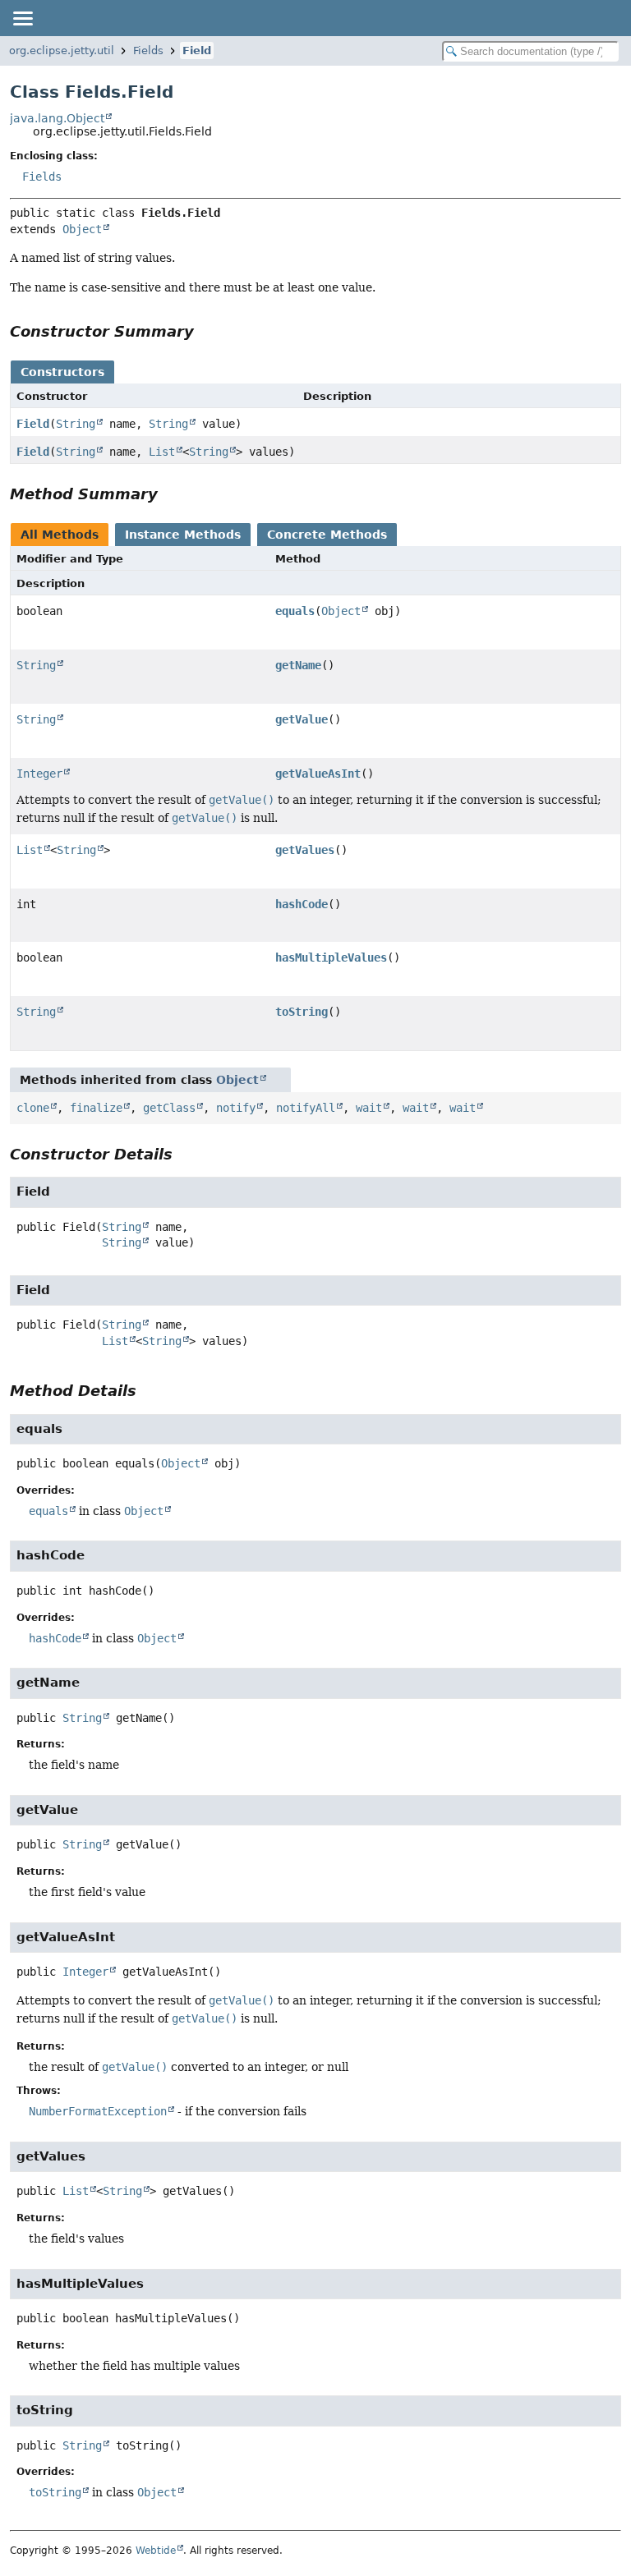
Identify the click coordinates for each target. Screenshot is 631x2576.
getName (298, 665)
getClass (169, 1108)
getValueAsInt (318, 774)
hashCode (302, 904)
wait (369, 1108)
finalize (96, 1108)
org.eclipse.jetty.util (62, 51)
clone (33, 1108)
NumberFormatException (98, 2111)
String (76, 424)
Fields (148, 51)
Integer (39, 774)
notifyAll (306, 1108)
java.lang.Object (57, 118)
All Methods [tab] (60, 535)
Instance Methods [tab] (183, 535)
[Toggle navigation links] (22, 18)
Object (82, 229)
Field (197, 51)
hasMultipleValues (331, 957)
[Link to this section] (205, 331)
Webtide (156, 2551)
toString (302, 1012)
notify (236, 1108)
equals (295, 611)
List (162, 452)
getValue (302, 719)
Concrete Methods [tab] (327, 535)
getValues (305, 850)
